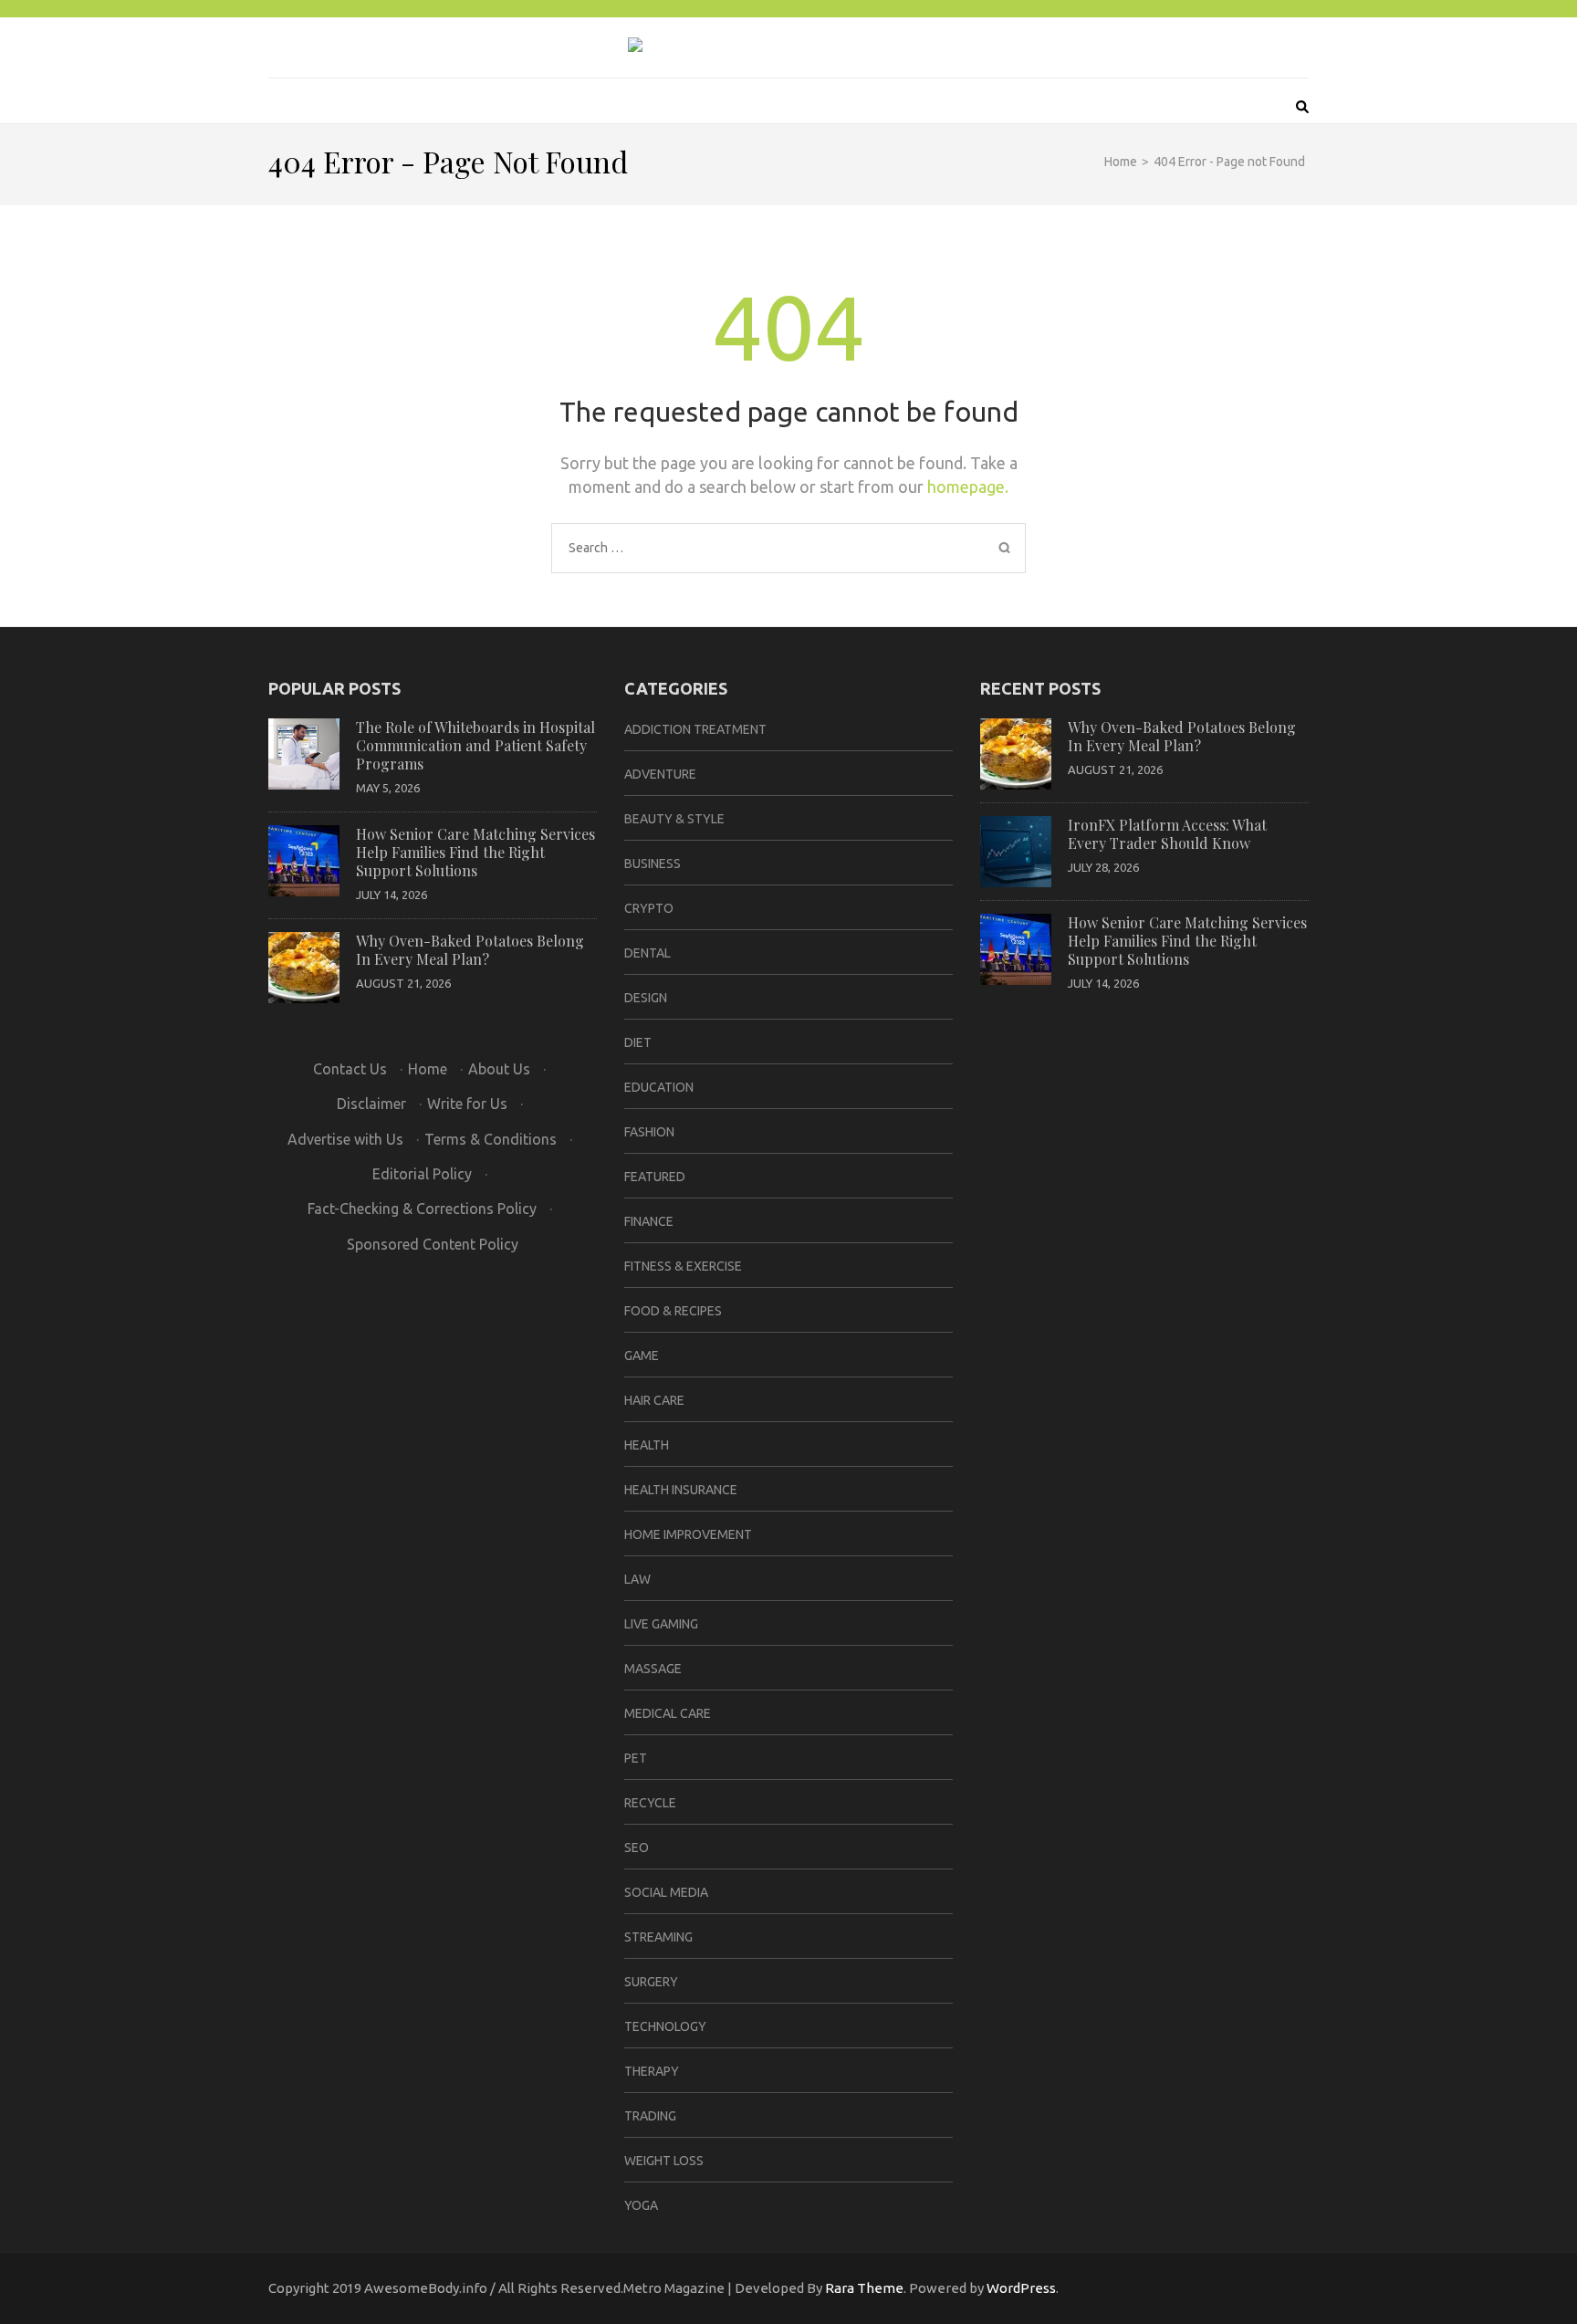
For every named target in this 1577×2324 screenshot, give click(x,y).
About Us (499, 1069)
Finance (649, 1221)
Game (642, 1356)
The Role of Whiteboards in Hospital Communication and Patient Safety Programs (475, 745)
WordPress (1021, 2288)
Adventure (660, 774)
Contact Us (350, 1069)
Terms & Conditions (491, 1139)
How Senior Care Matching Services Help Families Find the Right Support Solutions (475, 852)
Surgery (651, 1982)
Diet (638, 1042)
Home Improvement (688, 1534)
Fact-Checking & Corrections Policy (422, 1209)
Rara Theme (864, 2288)
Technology (665, 2026)
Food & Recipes (673, 1311)
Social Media (666, 1892)
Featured (655, 1177)
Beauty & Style (674, 819)
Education (659, 1087)
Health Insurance (681, 1490)
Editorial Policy (422, 1174)
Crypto (649, 908)
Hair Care (654, 1400)
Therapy (652, 2071)
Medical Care (668, 1713)
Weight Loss (664, 2161)
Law (637, 1579)
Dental (648, 953)
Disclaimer (371, 1104)
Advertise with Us (345, 1139)
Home (428, 1069)
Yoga (641, 2205)
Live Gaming (661, 1624)
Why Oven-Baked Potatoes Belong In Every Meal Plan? (470, 950)
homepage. (968, 487)
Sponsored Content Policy (433, 1244)
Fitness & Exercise (683, 1266)
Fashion (649, 1132)
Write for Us (467, 1104)
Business (653, 864)
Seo (637, 1848)
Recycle (650, 1803)
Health (647, 1445)
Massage (653, 1669)
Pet (636, 1758)
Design (646, 998)
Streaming (658, 1937)
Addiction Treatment (695, 729)
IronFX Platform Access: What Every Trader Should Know (1167, 834)
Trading (650, 2116)
